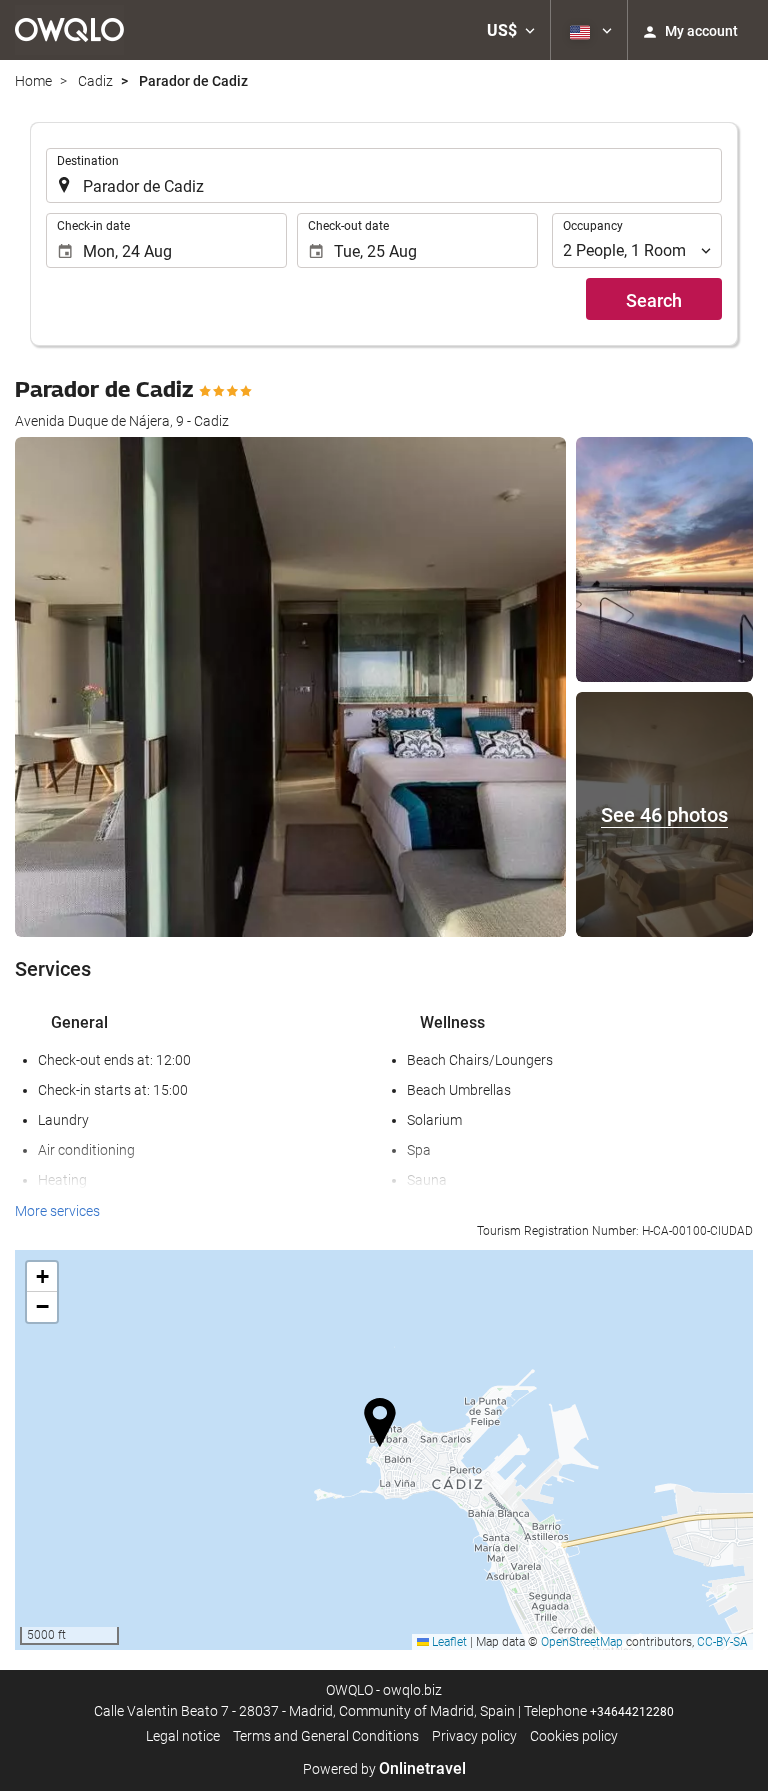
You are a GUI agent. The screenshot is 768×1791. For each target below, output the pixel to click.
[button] (511, 30)
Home (33, 81)
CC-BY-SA (722, 1642)
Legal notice (183, 1736)
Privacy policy (474, 1736)
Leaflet (448, 1642)
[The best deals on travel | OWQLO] (69, 30)
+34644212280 (632, 1712)
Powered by (384, 1769)
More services (57, 1211)
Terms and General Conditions (326, 1736)
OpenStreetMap (582, 1642)
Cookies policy (574, 1736)
